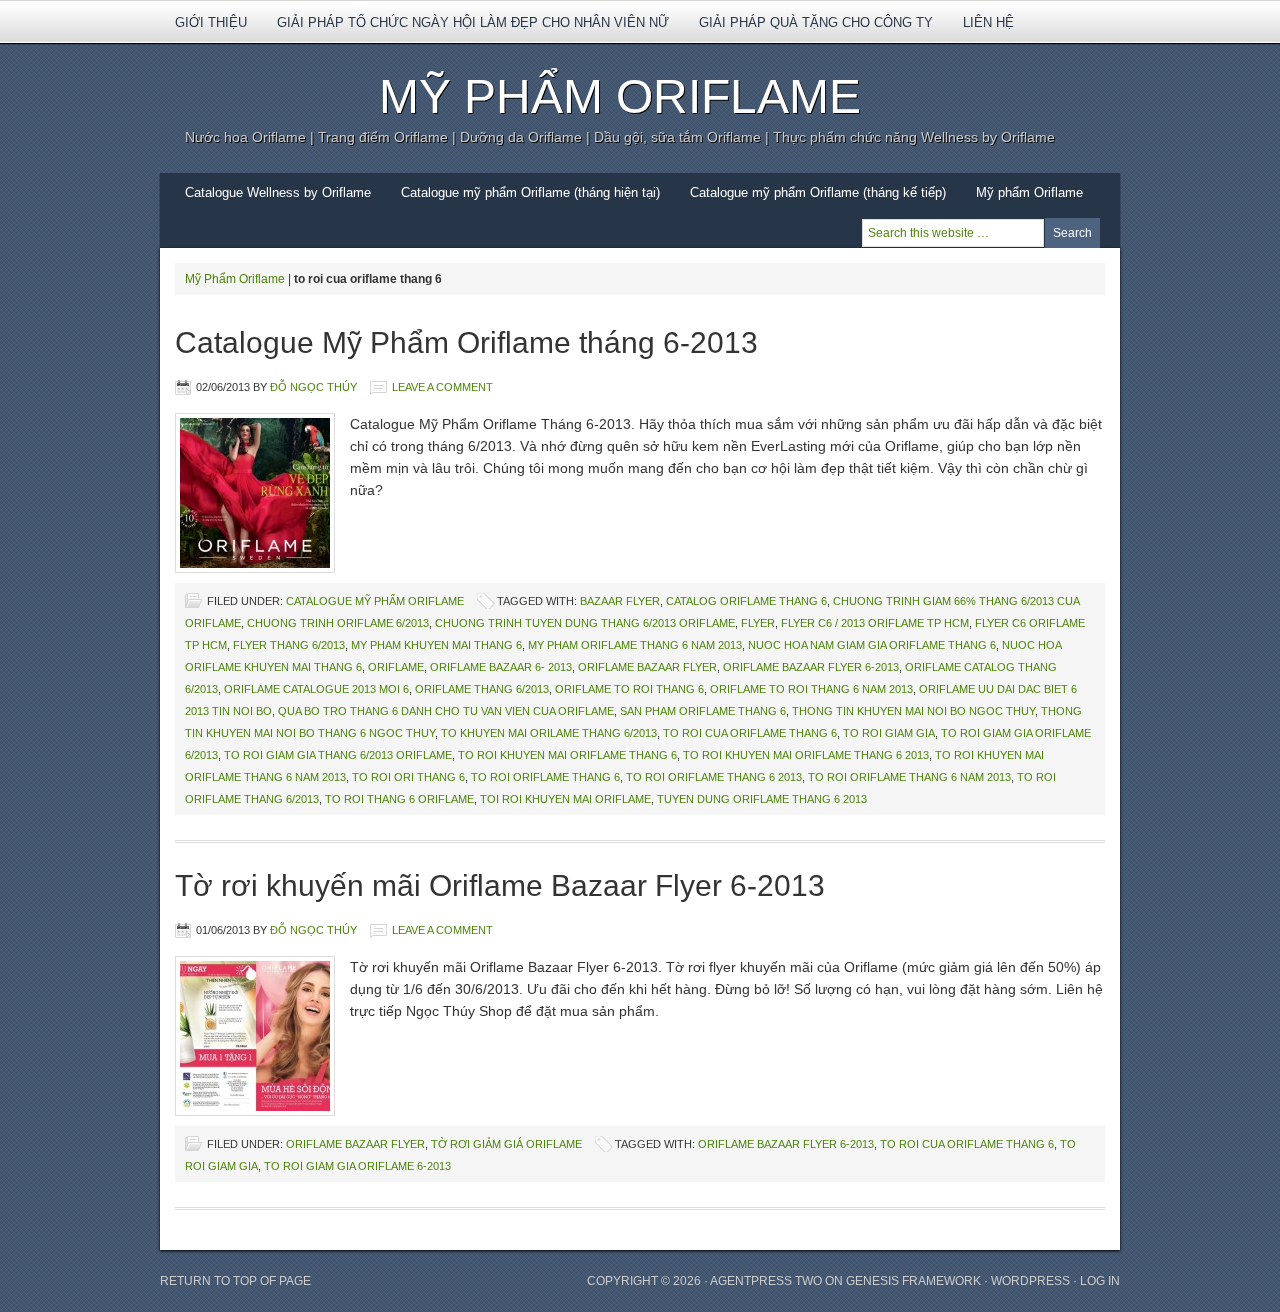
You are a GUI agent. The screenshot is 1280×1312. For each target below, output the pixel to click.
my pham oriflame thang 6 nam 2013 (635, 645)
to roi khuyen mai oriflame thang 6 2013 (806, 755)
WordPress (1030, 1281)
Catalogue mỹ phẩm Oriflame (375, 601)
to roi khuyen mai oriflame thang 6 (567, 755)
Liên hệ (988, 22)
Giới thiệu (203, 29)
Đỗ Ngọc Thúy (313, 387)
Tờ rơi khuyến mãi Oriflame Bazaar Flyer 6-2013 (500, 885)
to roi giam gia (889, 733)
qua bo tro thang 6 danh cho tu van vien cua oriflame (446, 711)
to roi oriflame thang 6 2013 (714, 777)
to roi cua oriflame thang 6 (750, 733)
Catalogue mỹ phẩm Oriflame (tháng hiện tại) (530, 192)
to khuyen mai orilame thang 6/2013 (549, 733)
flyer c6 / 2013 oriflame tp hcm (875, 623)
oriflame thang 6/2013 (482, 689)
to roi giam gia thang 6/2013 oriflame (338, 755)
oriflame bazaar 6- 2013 (501, 667)
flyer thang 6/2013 (289, 645)
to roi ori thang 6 (408, 777)
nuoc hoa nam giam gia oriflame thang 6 (872, 645)
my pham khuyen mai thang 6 (436, 645)
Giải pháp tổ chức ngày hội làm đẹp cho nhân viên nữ (473, 22)
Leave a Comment (442, 387)
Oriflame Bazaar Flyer (647, 667)
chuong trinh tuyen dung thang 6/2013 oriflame (585, 623)
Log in (1100, 1281)
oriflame (396, 667)
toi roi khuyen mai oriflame (565, 799)
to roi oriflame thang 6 (545, 777)
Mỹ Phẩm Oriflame (620, 96)
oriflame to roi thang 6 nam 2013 (811, 689)
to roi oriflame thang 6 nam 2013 (909, 777)
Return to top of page (235, 1281)
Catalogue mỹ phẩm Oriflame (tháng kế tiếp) (818, 192)
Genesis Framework (913, 1281)
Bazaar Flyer (620, 601)
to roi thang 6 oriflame (399, 799)
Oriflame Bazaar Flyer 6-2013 (811, 667)
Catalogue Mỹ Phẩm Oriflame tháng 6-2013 (466, 342)
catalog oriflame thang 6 (746, 601)
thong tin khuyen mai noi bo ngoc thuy (913, 711)
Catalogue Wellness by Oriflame (278, 192)
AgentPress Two (766, 1281)
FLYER (758, 623)
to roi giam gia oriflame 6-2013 (357, 1166)
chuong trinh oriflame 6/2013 (338, 623)
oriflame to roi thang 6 (629, 689)
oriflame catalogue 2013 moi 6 (316, 689)
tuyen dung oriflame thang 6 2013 (762, 799)
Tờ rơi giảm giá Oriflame (506, 1144)
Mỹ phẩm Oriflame (1022, 199)
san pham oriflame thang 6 (703, 711)
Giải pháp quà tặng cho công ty (816, 22)
